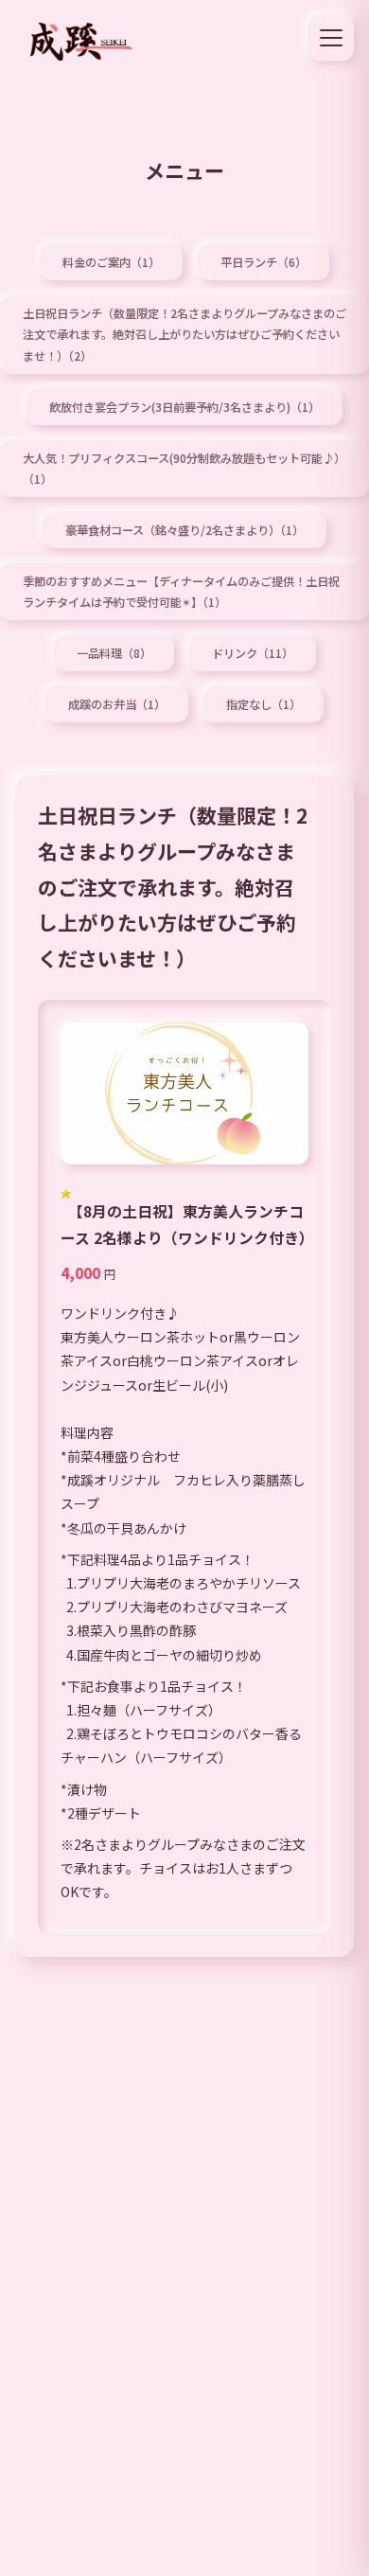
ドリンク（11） (253, 653)
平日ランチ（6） (264, 262)
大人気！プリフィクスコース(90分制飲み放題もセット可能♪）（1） (184, 469)
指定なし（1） (264, 704)
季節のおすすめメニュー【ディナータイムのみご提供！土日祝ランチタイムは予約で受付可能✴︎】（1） (181, 592)
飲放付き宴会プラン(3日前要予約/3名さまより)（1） (184, 407)
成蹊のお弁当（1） (117, 704)
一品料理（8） (114, 653)
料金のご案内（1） (111, 262)
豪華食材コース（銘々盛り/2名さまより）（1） (184, 530)
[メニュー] (331, 38)
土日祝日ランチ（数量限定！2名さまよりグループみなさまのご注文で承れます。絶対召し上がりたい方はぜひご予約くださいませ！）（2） (184, 334)
